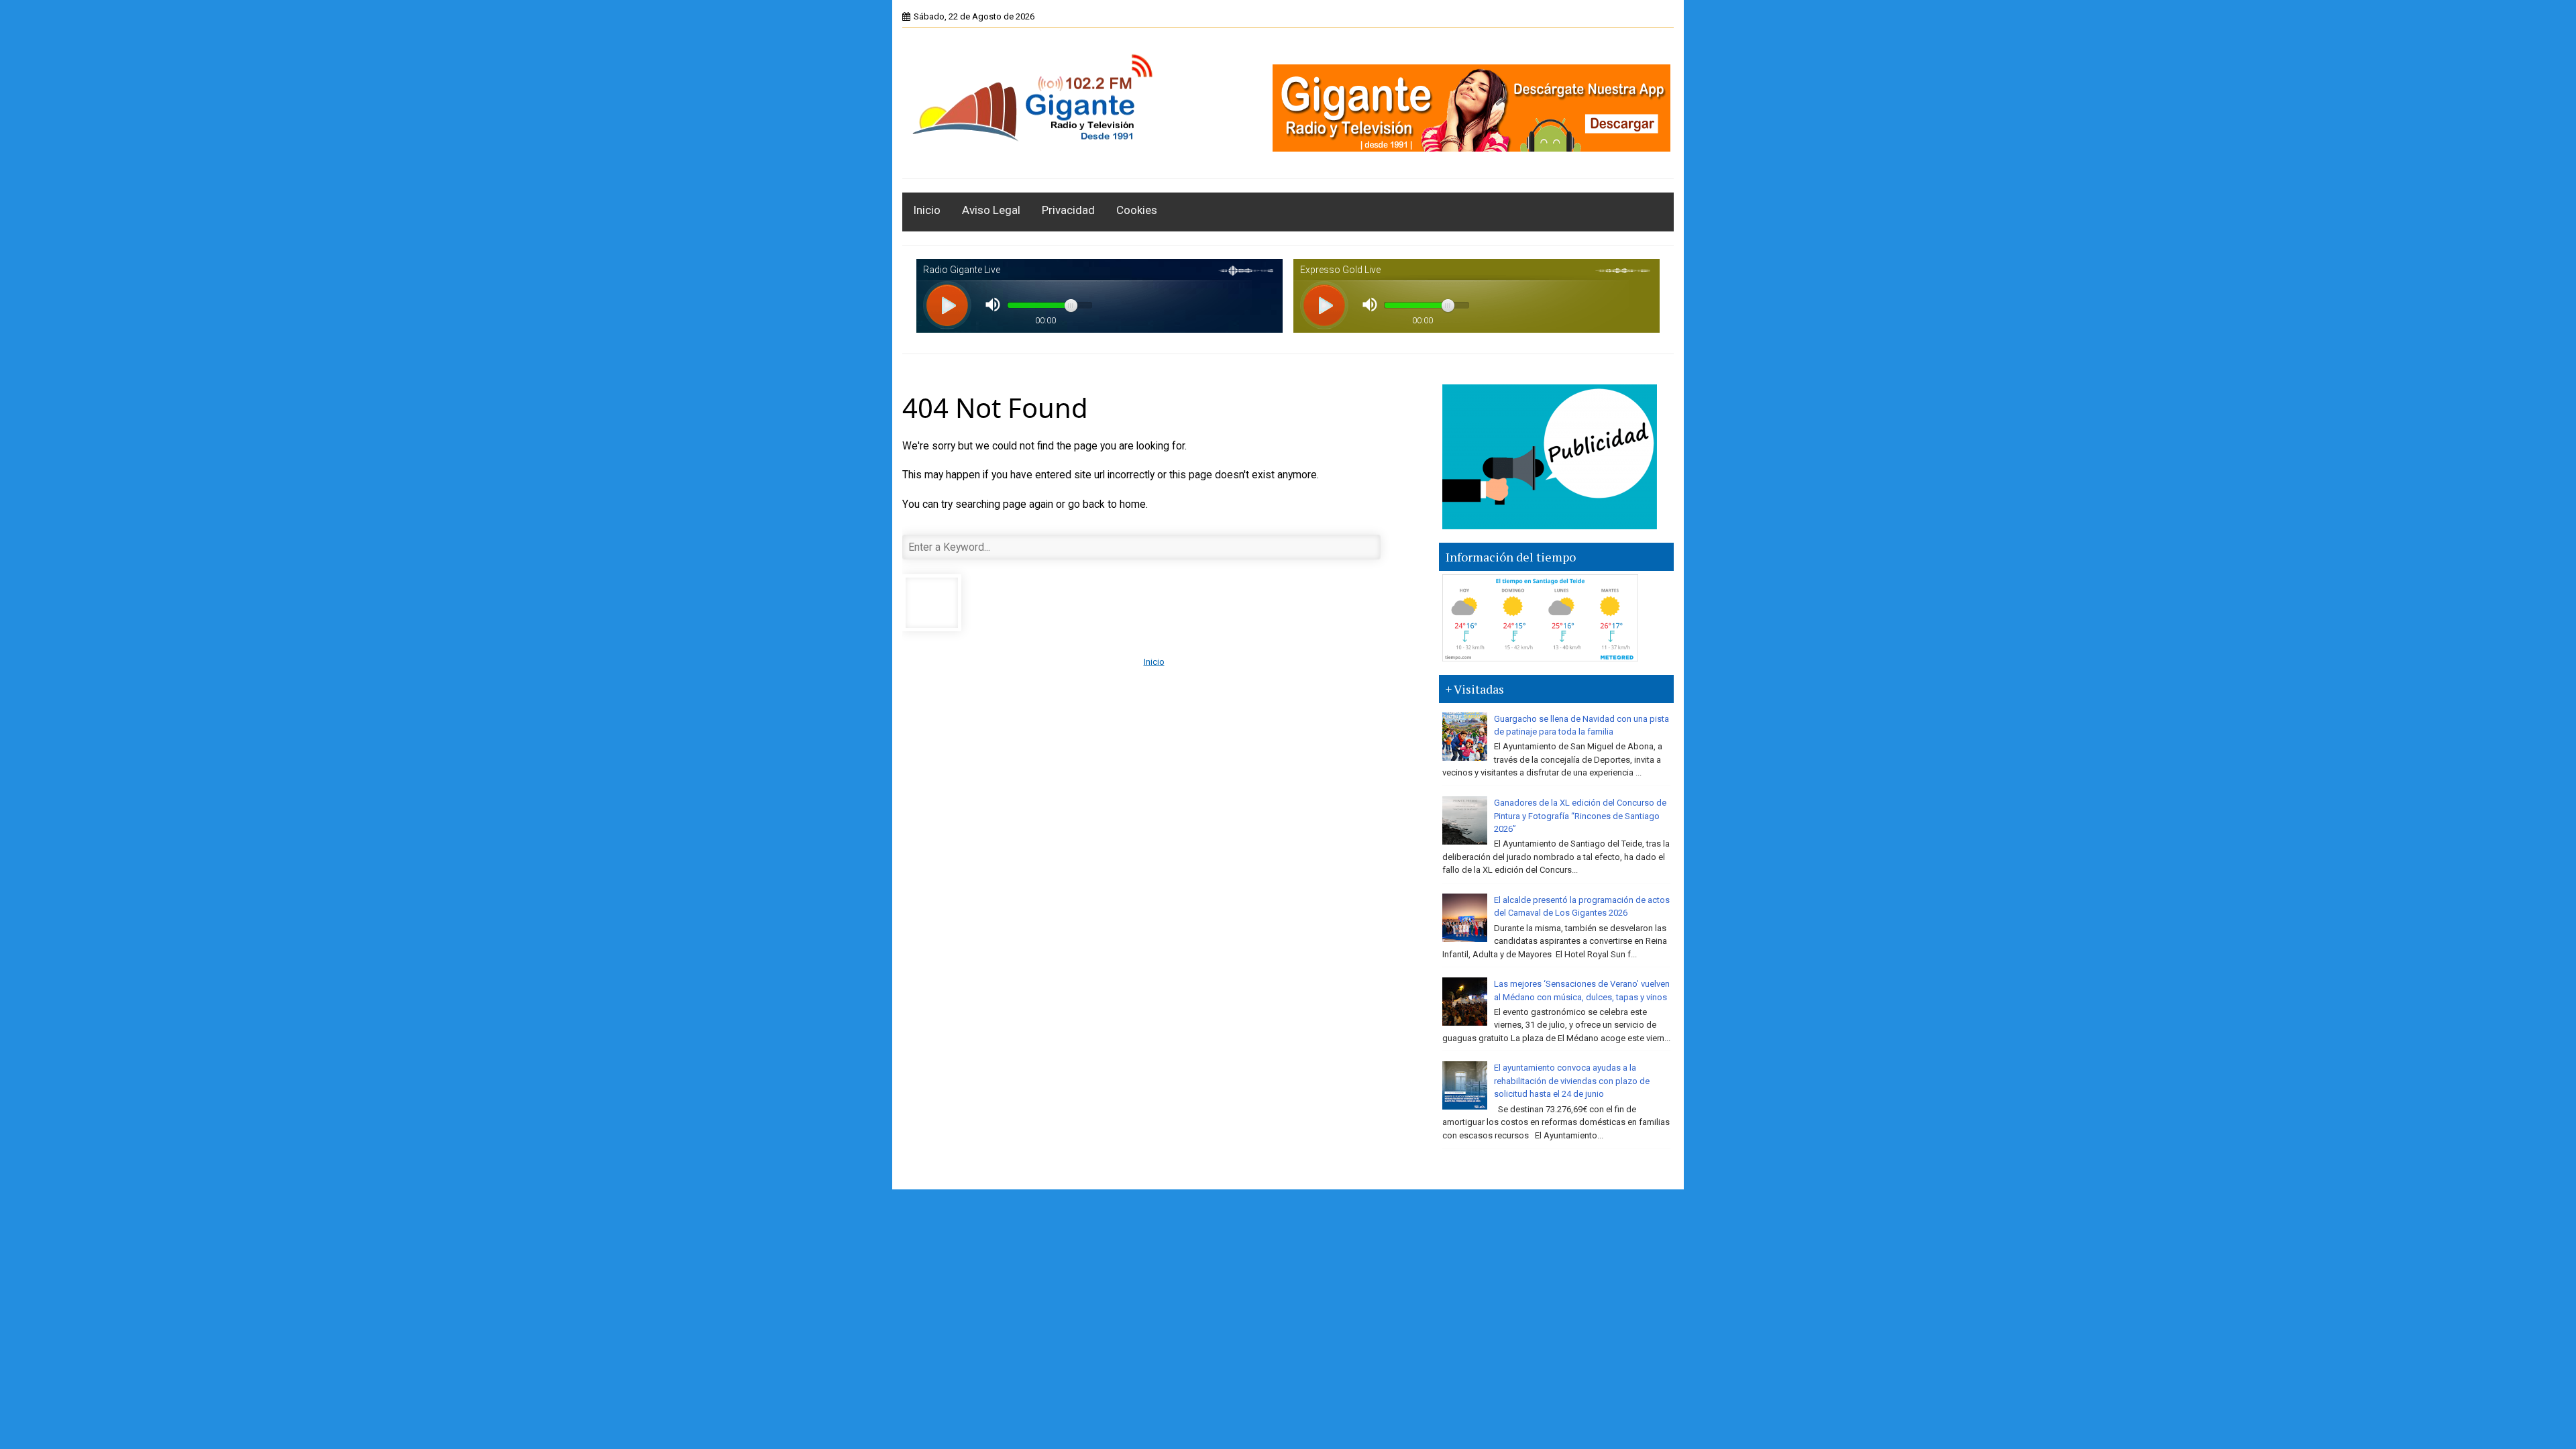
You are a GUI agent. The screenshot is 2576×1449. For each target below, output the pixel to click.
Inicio (927, 210)
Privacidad (1068, 210)
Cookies (1137, 210)
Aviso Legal (991, 210)
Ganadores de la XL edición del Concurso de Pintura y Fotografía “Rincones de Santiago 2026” (1580, 816)
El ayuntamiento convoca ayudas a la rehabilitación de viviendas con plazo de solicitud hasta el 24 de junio (1572, 1081)
